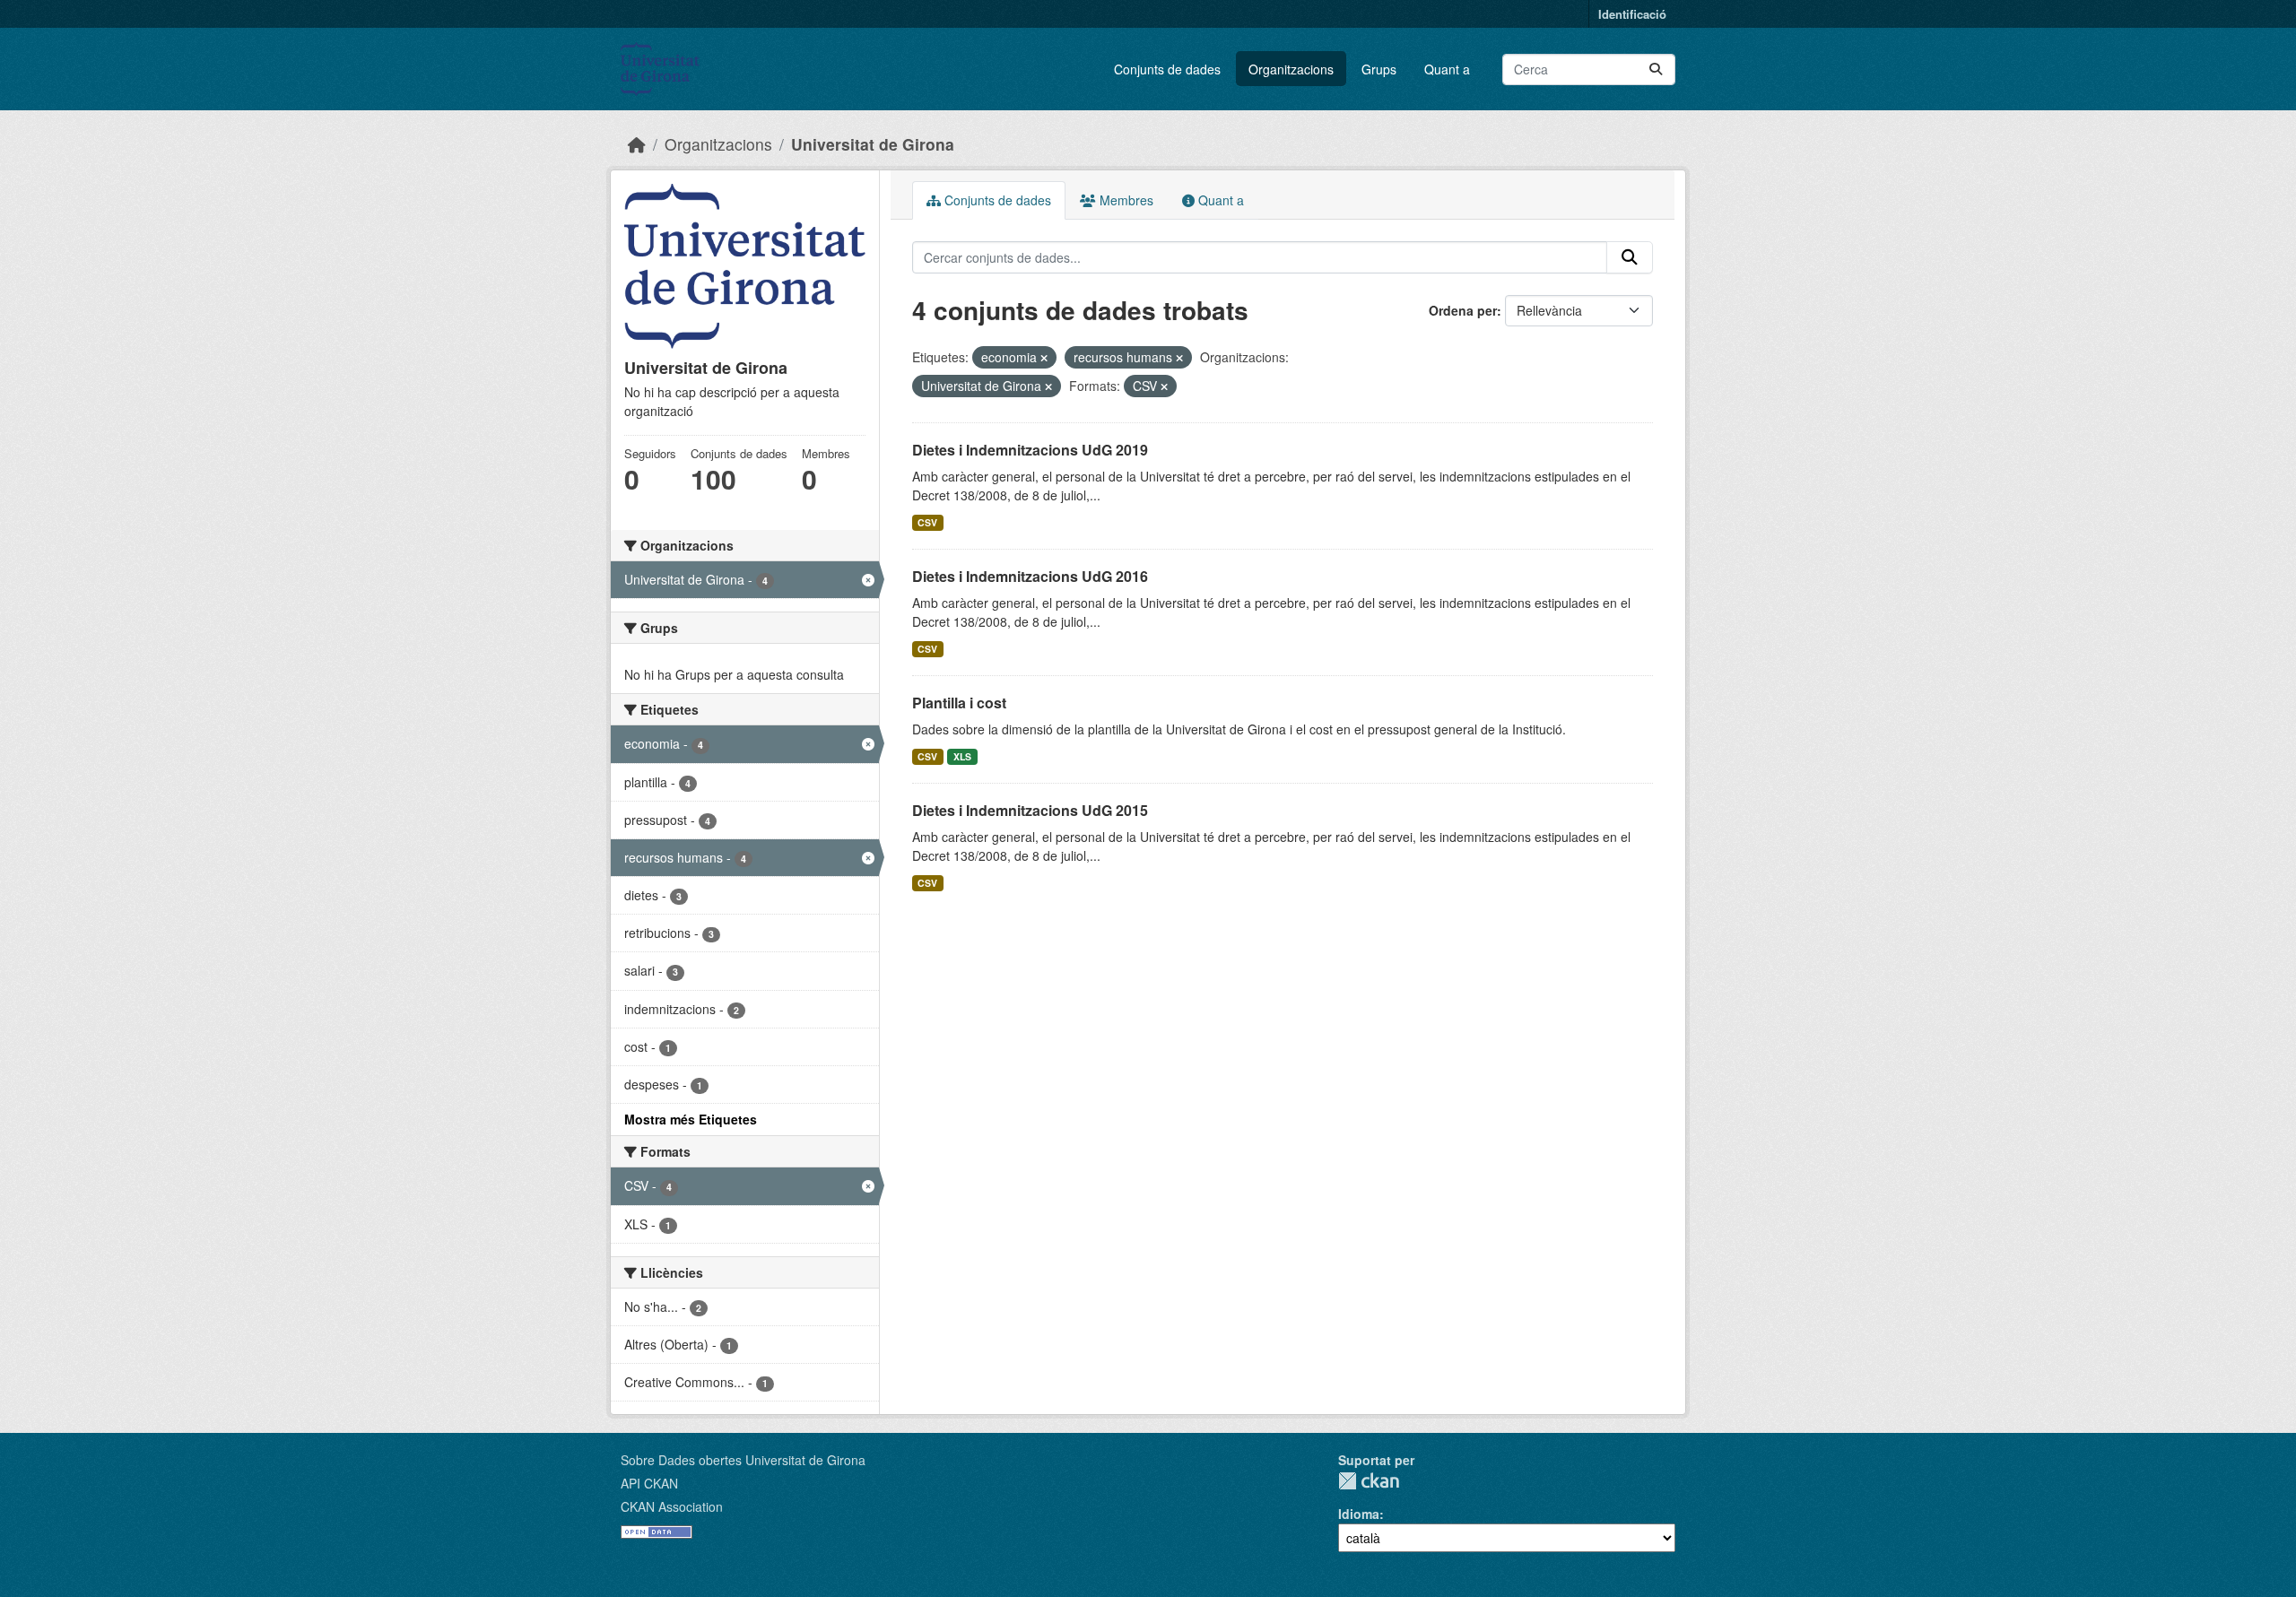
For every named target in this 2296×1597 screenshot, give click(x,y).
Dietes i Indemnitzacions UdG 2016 (1030, 576)
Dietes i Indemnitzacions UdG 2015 (1030, 810)
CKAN (1369, 1481)
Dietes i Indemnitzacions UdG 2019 (1030, 450)
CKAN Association (672, 1506)
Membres (1125, 200)
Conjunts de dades (1167, 69)
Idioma (1359, 1514)
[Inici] (637, 144)
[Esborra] (1044, 358)
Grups (1379, 69)
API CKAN (649, 1483)
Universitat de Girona (873, 144)
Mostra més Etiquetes (691, 1119)
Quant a (1447, 69)
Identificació (1632, 14)
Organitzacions (1291, 69)
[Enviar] (1656, 69)
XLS (962, 756)
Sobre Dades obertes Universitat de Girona (743, 1460)
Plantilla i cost (959, 703)
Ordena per (1463, 310)
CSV (927, 522)
